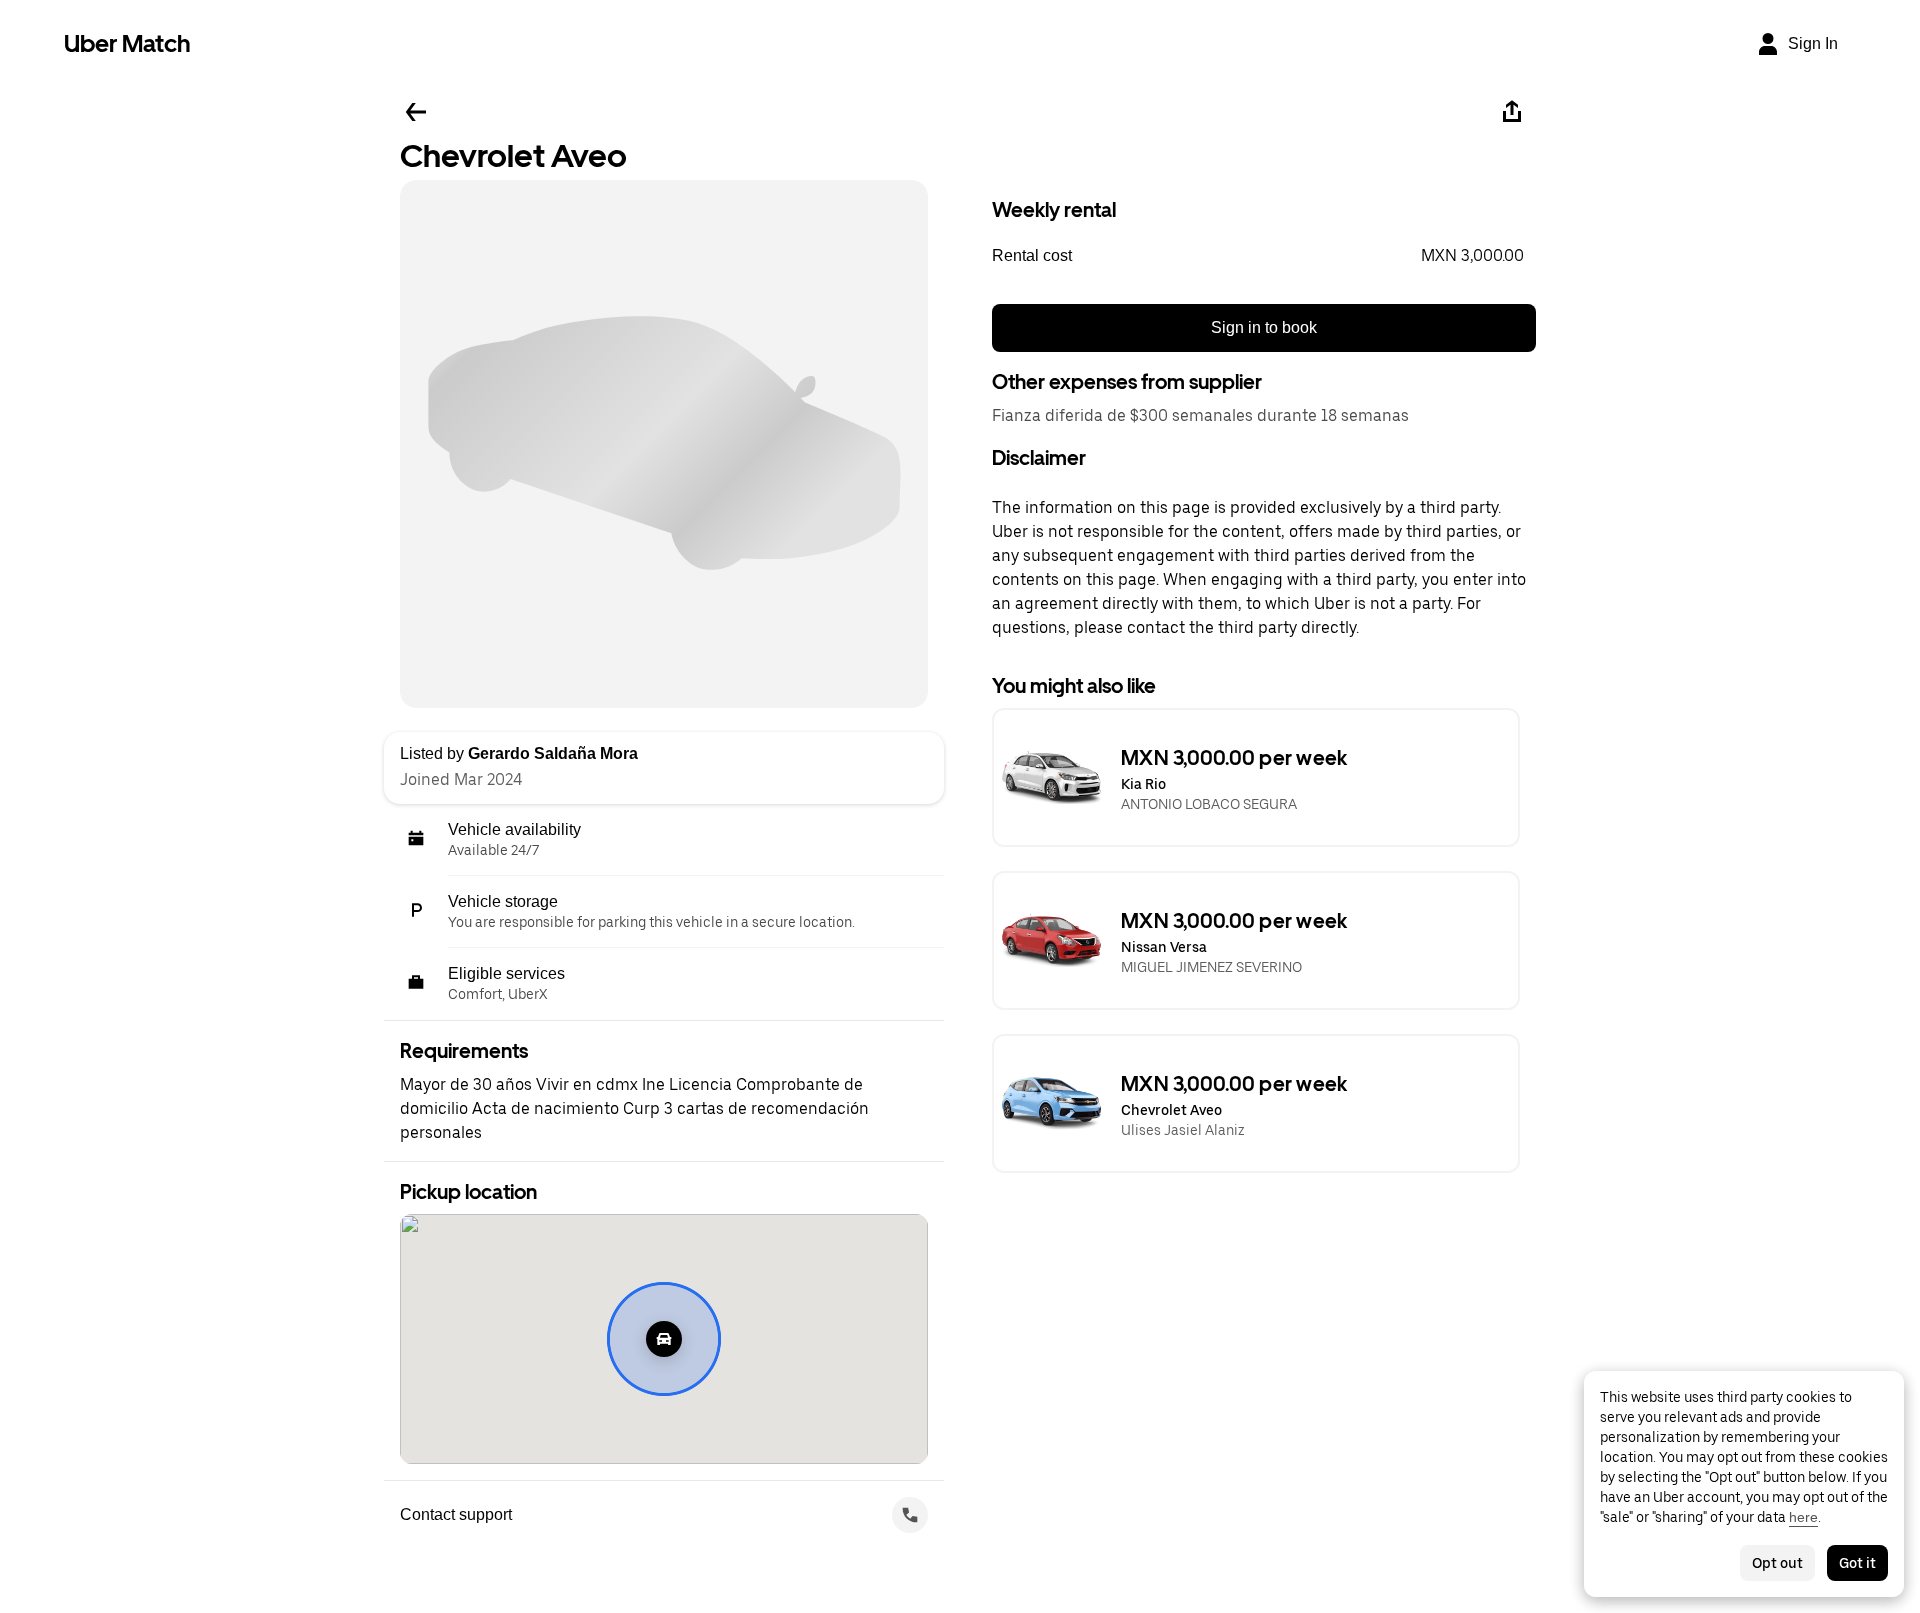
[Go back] (416, 112)
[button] (1264, 256)
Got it (1857, 1563)
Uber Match (127, 43)
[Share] (1512, 112)
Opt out (1777, 1563)
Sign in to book (1264, 327)
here (1803, 1517)
